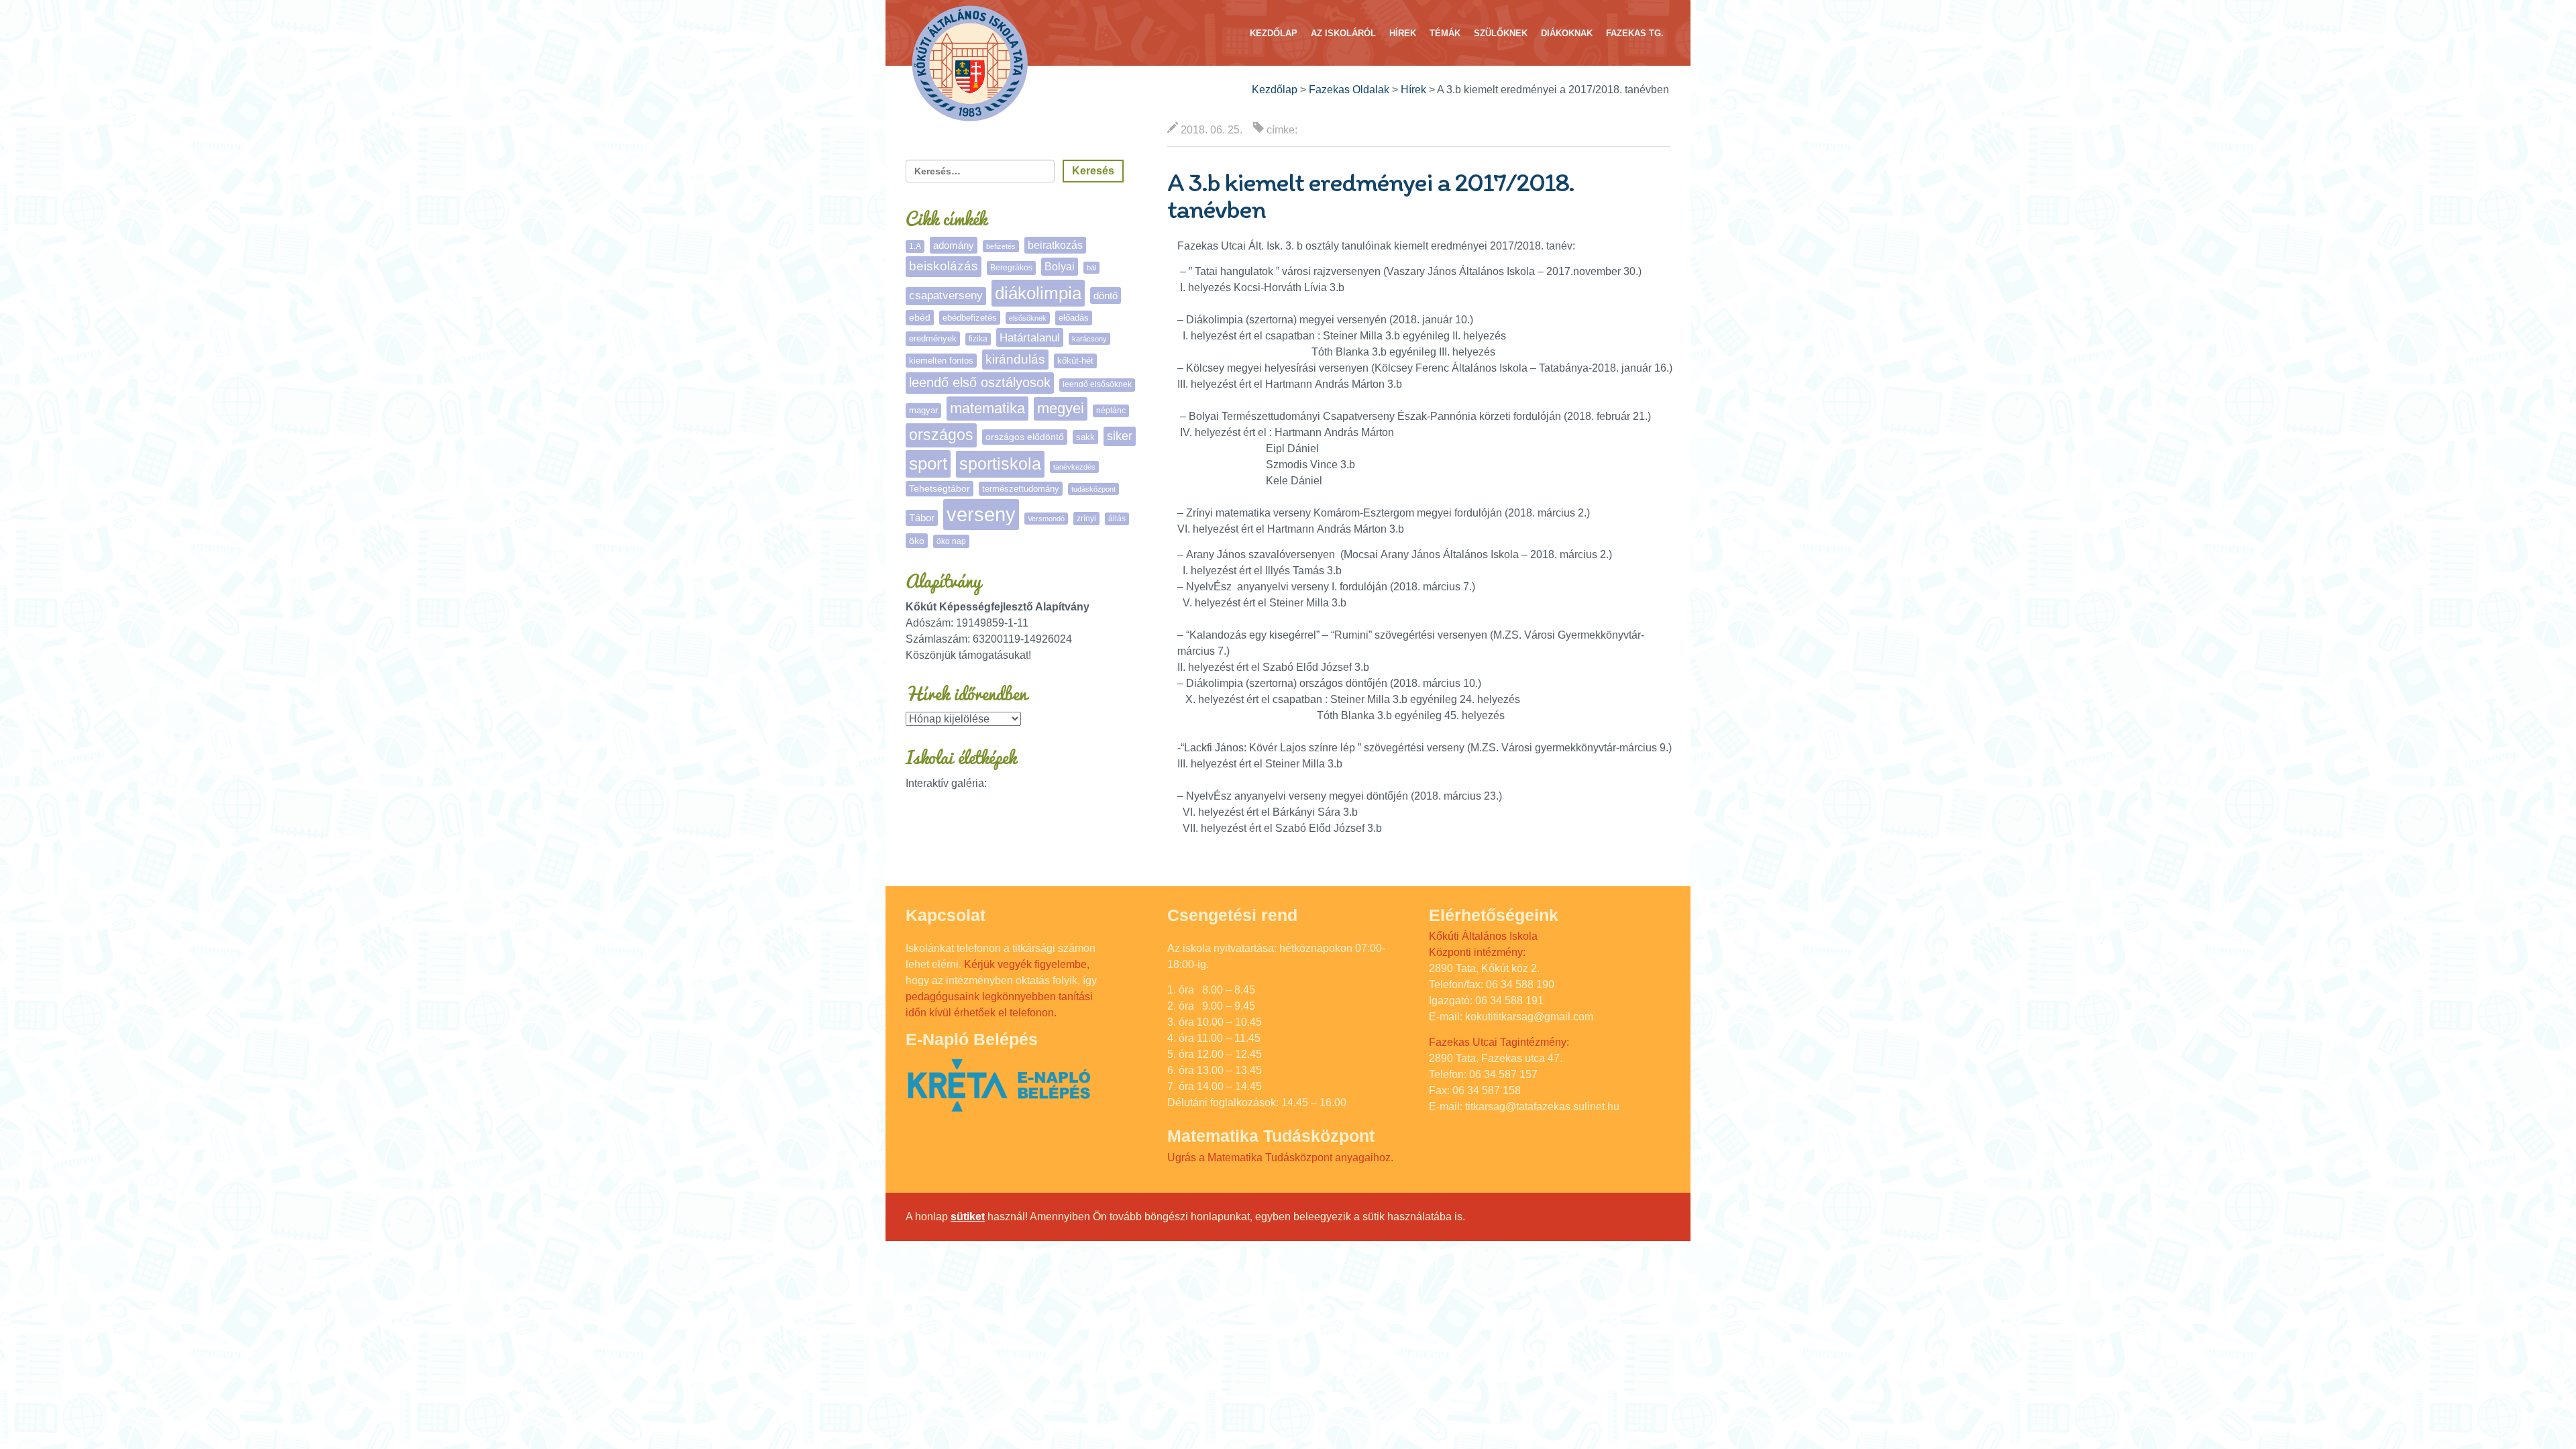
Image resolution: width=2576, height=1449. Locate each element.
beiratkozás (1055, 245)
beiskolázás (944, 266)
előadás (1074, 318)
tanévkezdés (1074, 467)
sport (928, 464)
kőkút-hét (1075, 361)
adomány (954, 245)
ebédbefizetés (970, 318)
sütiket (968, 1217)
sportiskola (1000, 464)
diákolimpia (1038, 293)
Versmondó (1046, 519)
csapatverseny (946, 296)
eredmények (933, 338)
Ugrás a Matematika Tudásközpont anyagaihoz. (1280, 1158)
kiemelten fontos (941, 361)
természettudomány (1021, 489)
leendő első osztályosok (980, 382)
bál (1091, 268)
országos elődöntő (1025, 437)
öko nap (951, 541)
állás (1117, 519)
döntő (1106, 296)
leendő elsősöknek (1097, 384)
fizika (978, 339)
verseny (981, 514)
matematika (987, 408)
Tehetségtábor (940, 488)
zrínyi (1086, 519)
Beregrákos (1011, 268)
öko (917, 541)
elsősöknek (1028, 318)
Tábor (922, 518)
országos (941, 435)
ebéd (920, 317)
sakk (1085, 437)
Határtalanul (1030, 337)
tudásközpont (1093, 489)
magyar (923, 410)
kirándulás (1015, 359)
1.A (915, 246)
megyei (1061, 408)
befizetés (1001, 246)
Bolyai (1060, 266)
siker (1120, 436)
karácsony (1089, 339)
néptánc (1111, 411)
